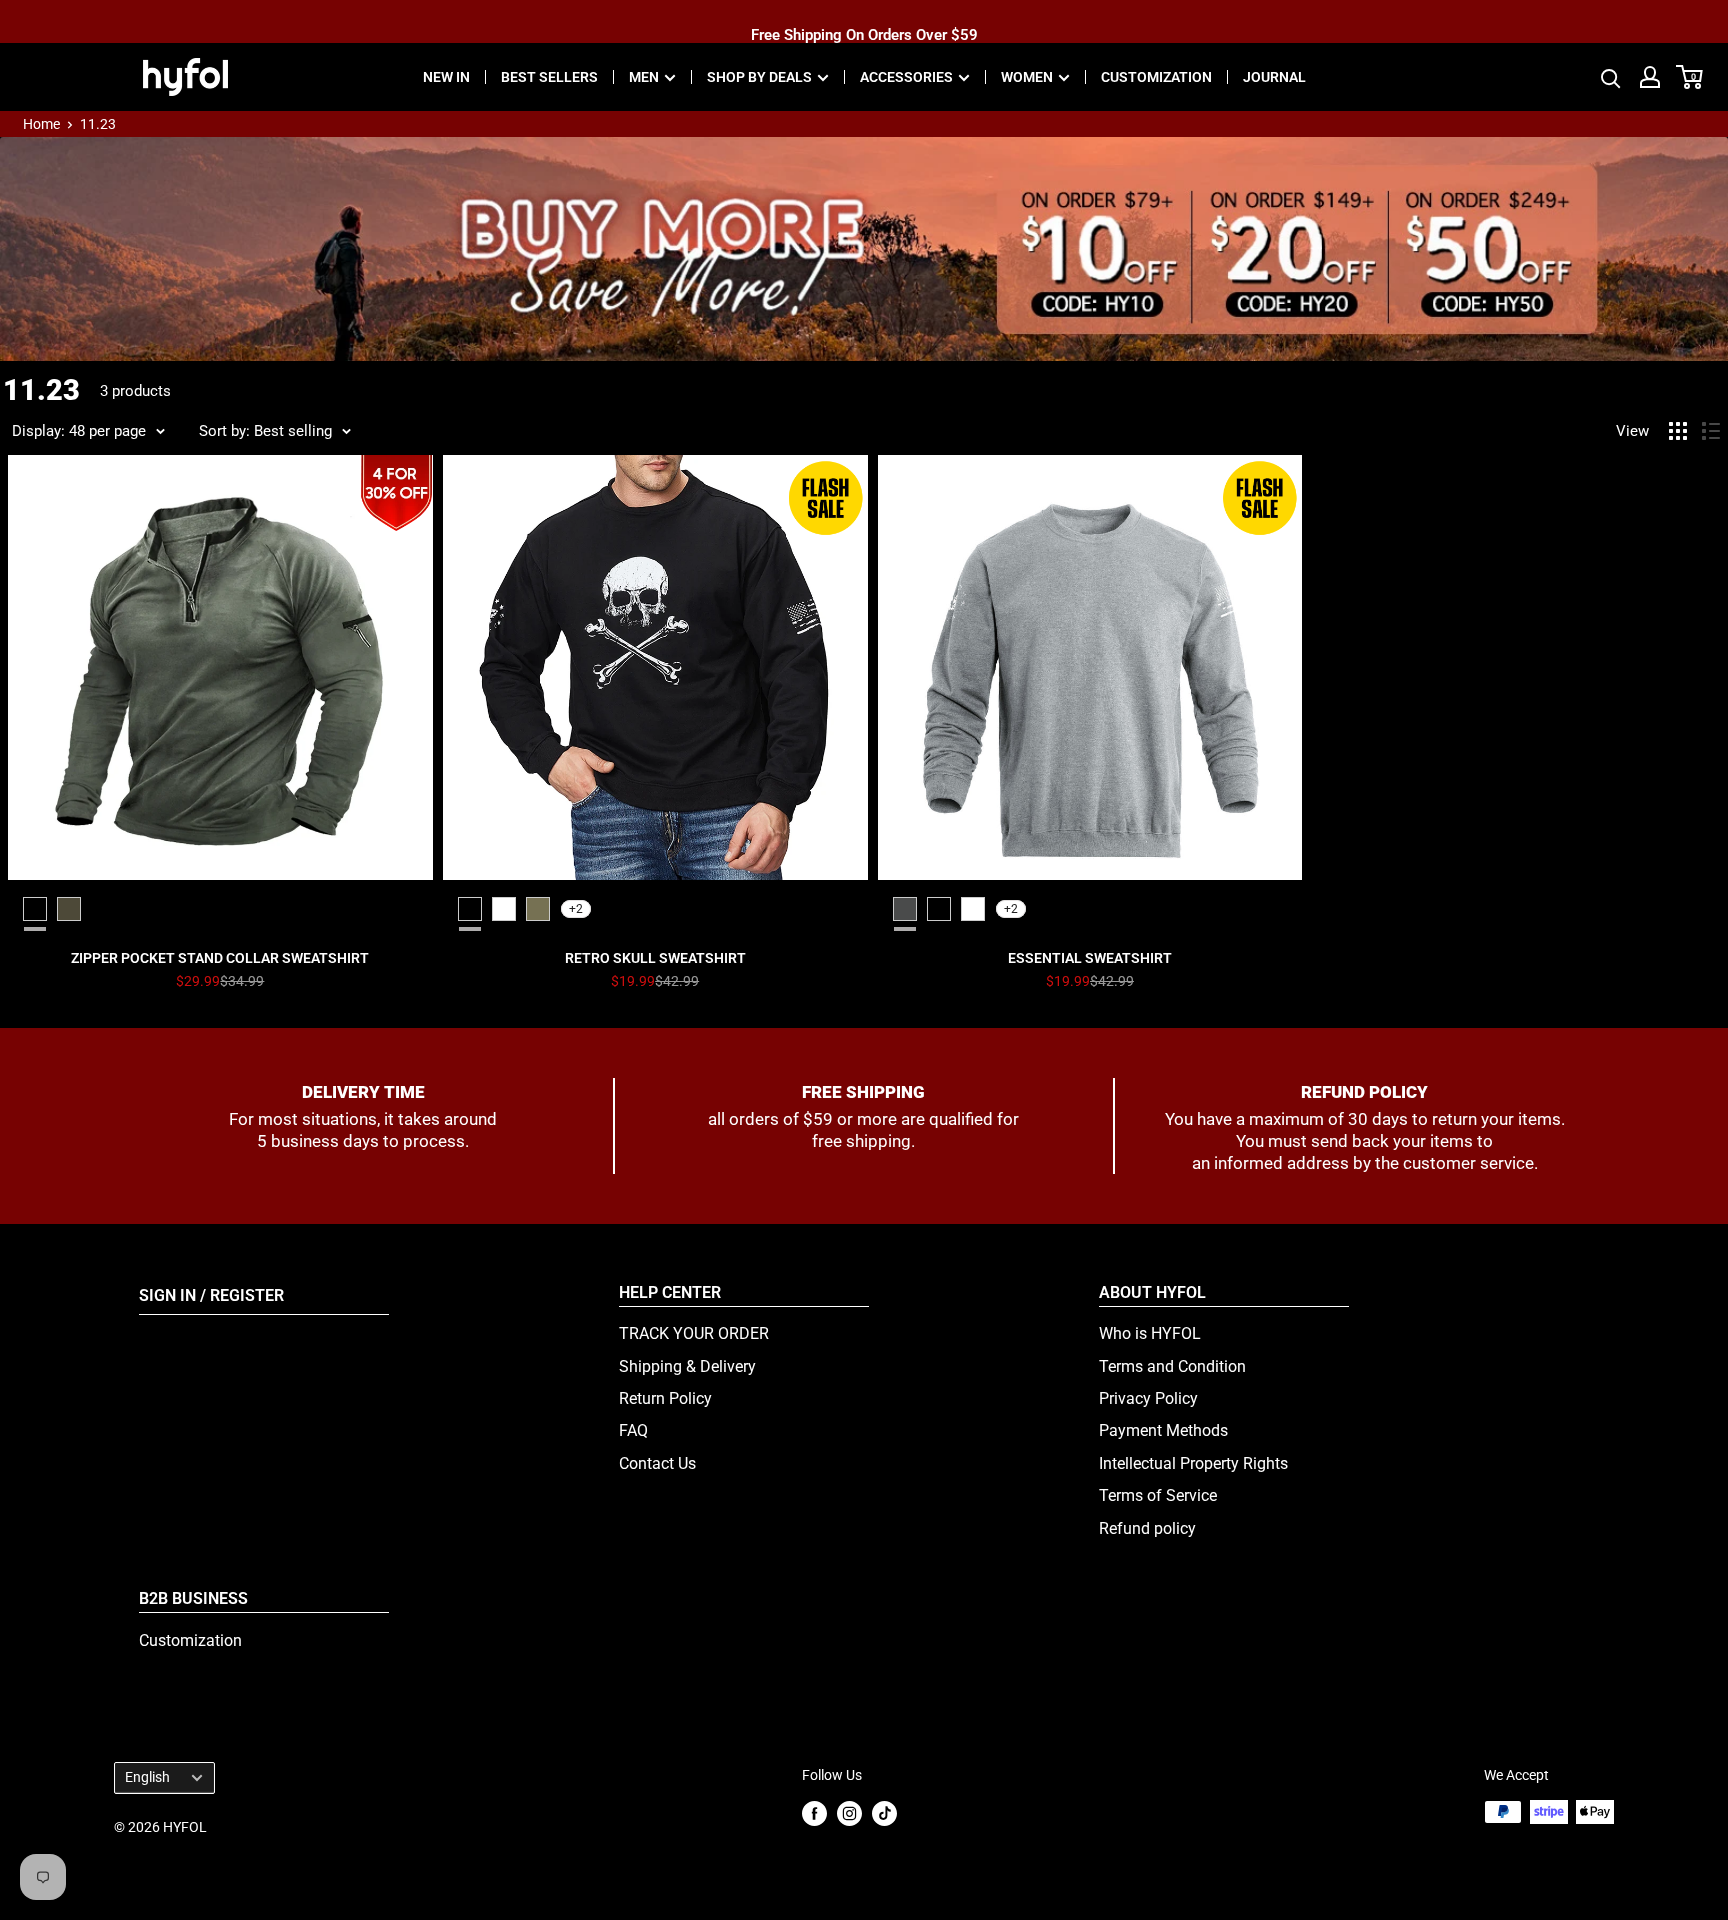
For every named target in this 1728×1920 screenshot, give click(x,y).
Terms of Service (1158, 1495)
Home (41, 124)
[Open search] (1611, 77)
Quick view (220, 958)
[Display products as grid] (1678, 431)
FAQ (633, 1430)
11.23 (98, 124)
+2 (576, 909)
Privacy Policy (1148, 1398)
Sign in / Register (211, 1295)
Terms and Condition (1172, 1366)
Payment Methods (1163, 1430)
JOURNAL (1274, 77)
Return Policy (665, 1398)
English (147, 1777)
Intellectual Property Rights (1193, 1463)
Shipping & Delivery (687, 1366)
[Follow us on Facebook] (814, 1813)
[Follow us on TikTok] (884, 1813)
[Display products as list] (1711, 431)
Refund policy (1147, 1528)
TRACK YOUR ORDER (694, 1333)
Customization (190, 1640)
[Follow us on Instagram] (849, 1813)
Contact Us (657, 1463)
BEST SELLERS (549, 77)
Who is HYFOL (1150, 1333)
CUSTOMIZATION (1156, 77)
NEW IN (446, 77)
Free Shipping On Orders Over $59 (864, 21)
